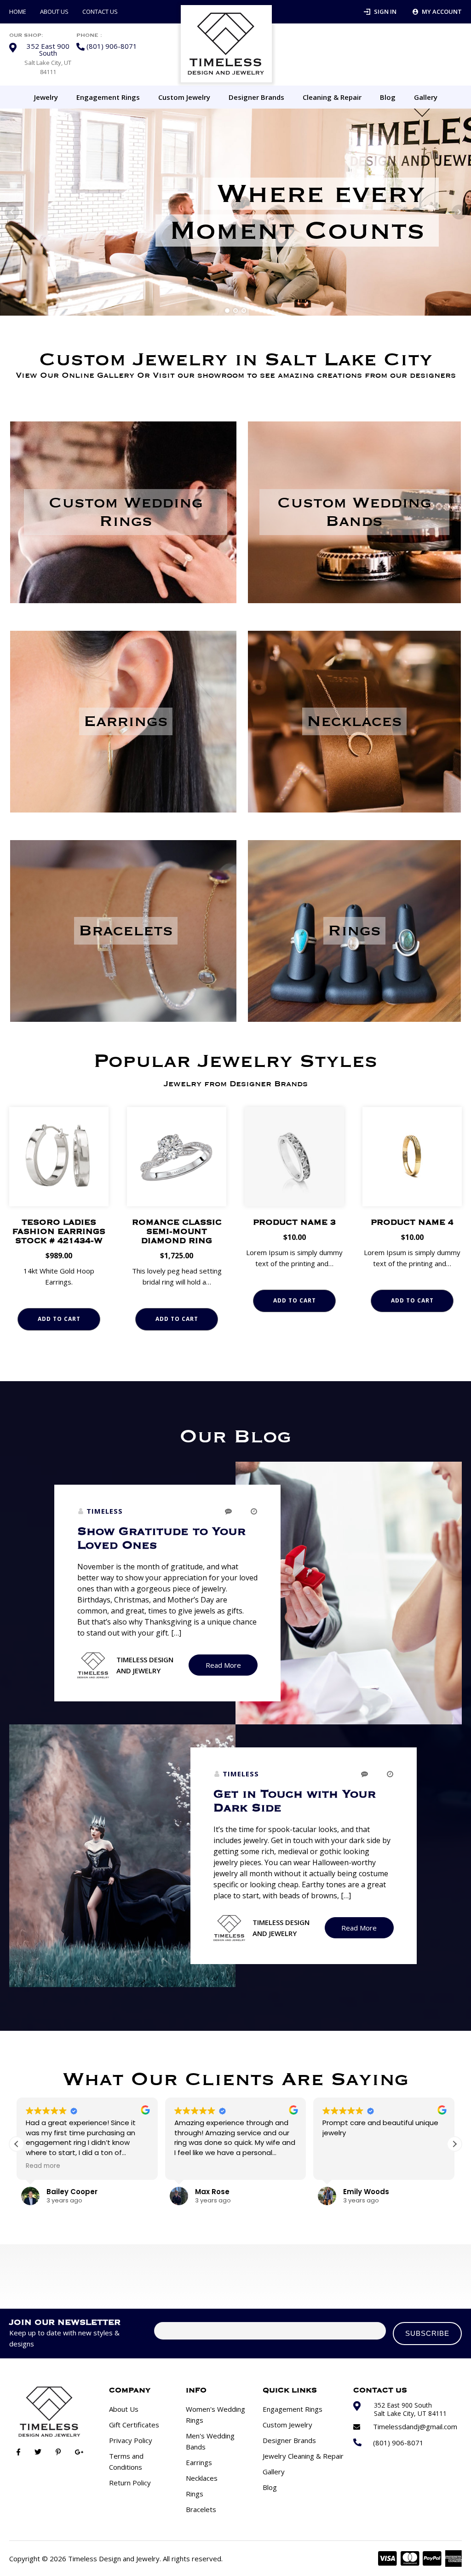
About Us (54, 12)
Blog (388, 97)
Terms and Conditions (126, 2461)
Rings (195, 2494)
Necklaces (202, 2478)
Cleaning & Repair (332, 97)
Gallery (426, 97)
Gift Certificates (134, 2425)
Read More (223, 1665)
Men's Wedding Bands (210, 2441)
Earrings (199, 2462)
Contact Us (100, 12)
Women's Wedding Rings (215, 2415)
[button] (454, 2144)
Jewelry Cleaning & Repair (303, 2456)
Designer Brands (256, 97)
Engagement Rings (108, 97)
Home (18, 12)
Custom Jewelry (184, 97)
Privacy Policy (131, 2440)
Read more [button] (43, 2166)
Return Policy (130, 2483)
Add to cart (59, 1319)
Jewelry (46, 97)
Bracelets (201, 2509)
